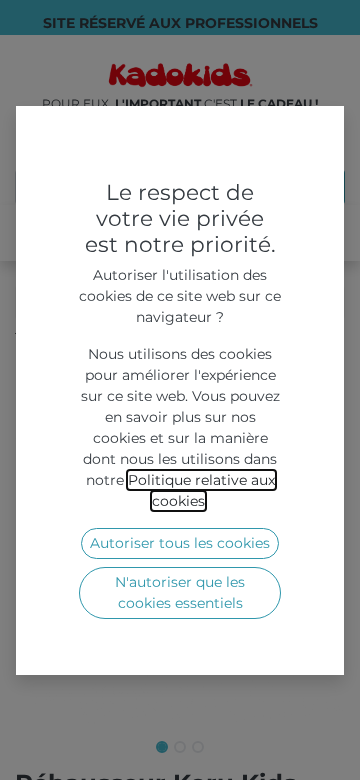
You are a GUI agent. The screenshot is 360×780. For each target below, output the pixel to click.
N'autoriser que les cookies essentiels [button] (180, 592)
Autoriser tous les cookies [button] (180, 543)
